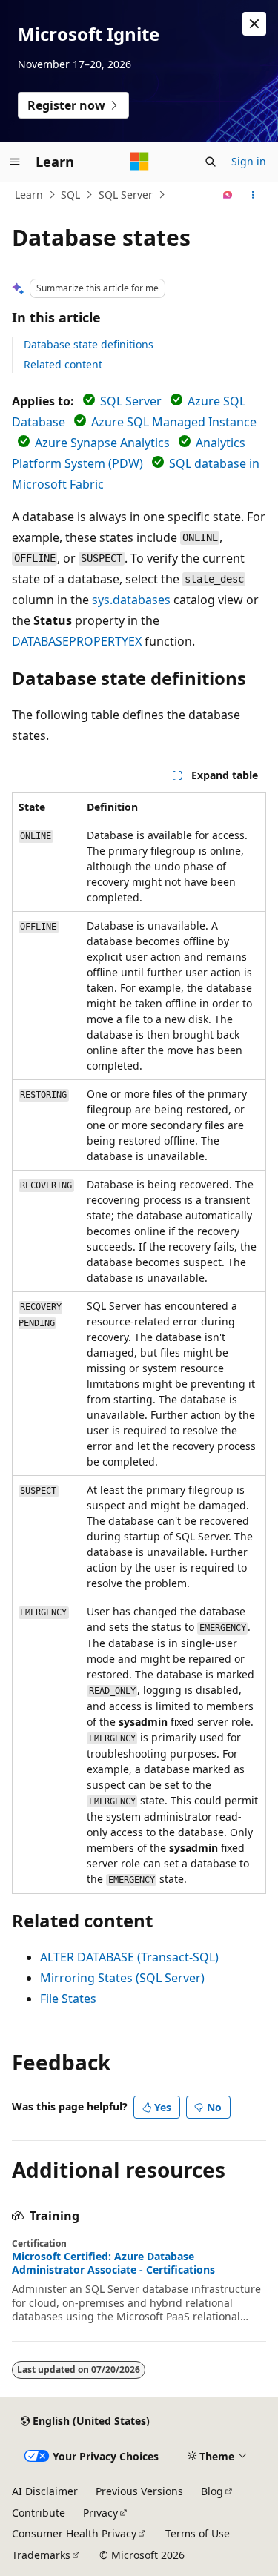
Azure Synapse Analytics (102, 443)
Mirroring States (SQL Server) (122, 1978)
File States (68, 1999)
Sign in (249, 161)
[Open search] (211, 162)
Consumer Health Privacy (74, 2533)
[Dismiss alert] (254, 24)
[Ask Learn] (228, 195)
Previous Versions (139, 2491)
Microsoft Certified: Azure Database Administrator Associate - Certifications (113, 2263)
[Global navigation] (15, 162)
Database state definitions (89, 344)
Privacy (100, 2513)
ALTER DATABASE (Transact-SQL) (129, 1957)
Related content (63, 364)
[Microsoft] (139, 162)
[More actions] (253, 195)
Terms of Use (198, 2533)
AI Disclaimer (45, 2491)
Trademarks (41, 2555)
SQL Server (126, 195)
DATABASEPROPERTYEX (77, 641)
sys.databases (131, 600)
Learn (29, 195)
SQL (70, 195)
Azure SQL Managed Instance (174, 422)
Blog (212, 2491)
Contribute (39, 2513)
